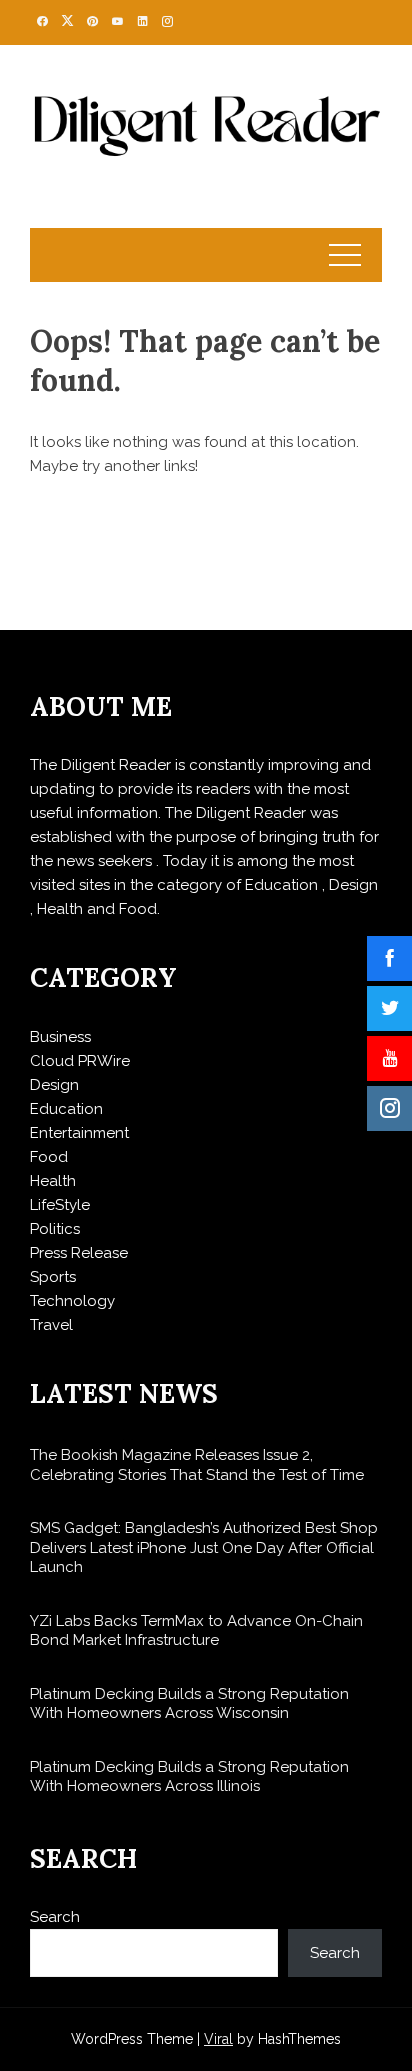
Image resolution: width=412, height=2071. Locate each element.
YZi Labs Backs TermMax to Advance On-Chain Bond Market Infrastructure (196, 1631)
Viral (218, 2039)
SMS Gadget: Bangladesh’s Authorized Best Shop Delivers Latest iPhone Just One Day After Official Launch (204, 1547)
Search (55, 1917)
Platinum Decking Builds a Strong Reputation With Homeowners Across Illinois (189, 1777)
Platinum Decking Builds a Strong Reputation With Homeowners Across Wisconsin (189, 1704)
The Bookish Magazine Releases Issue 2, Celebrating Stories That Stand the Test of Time (197, 1465)
